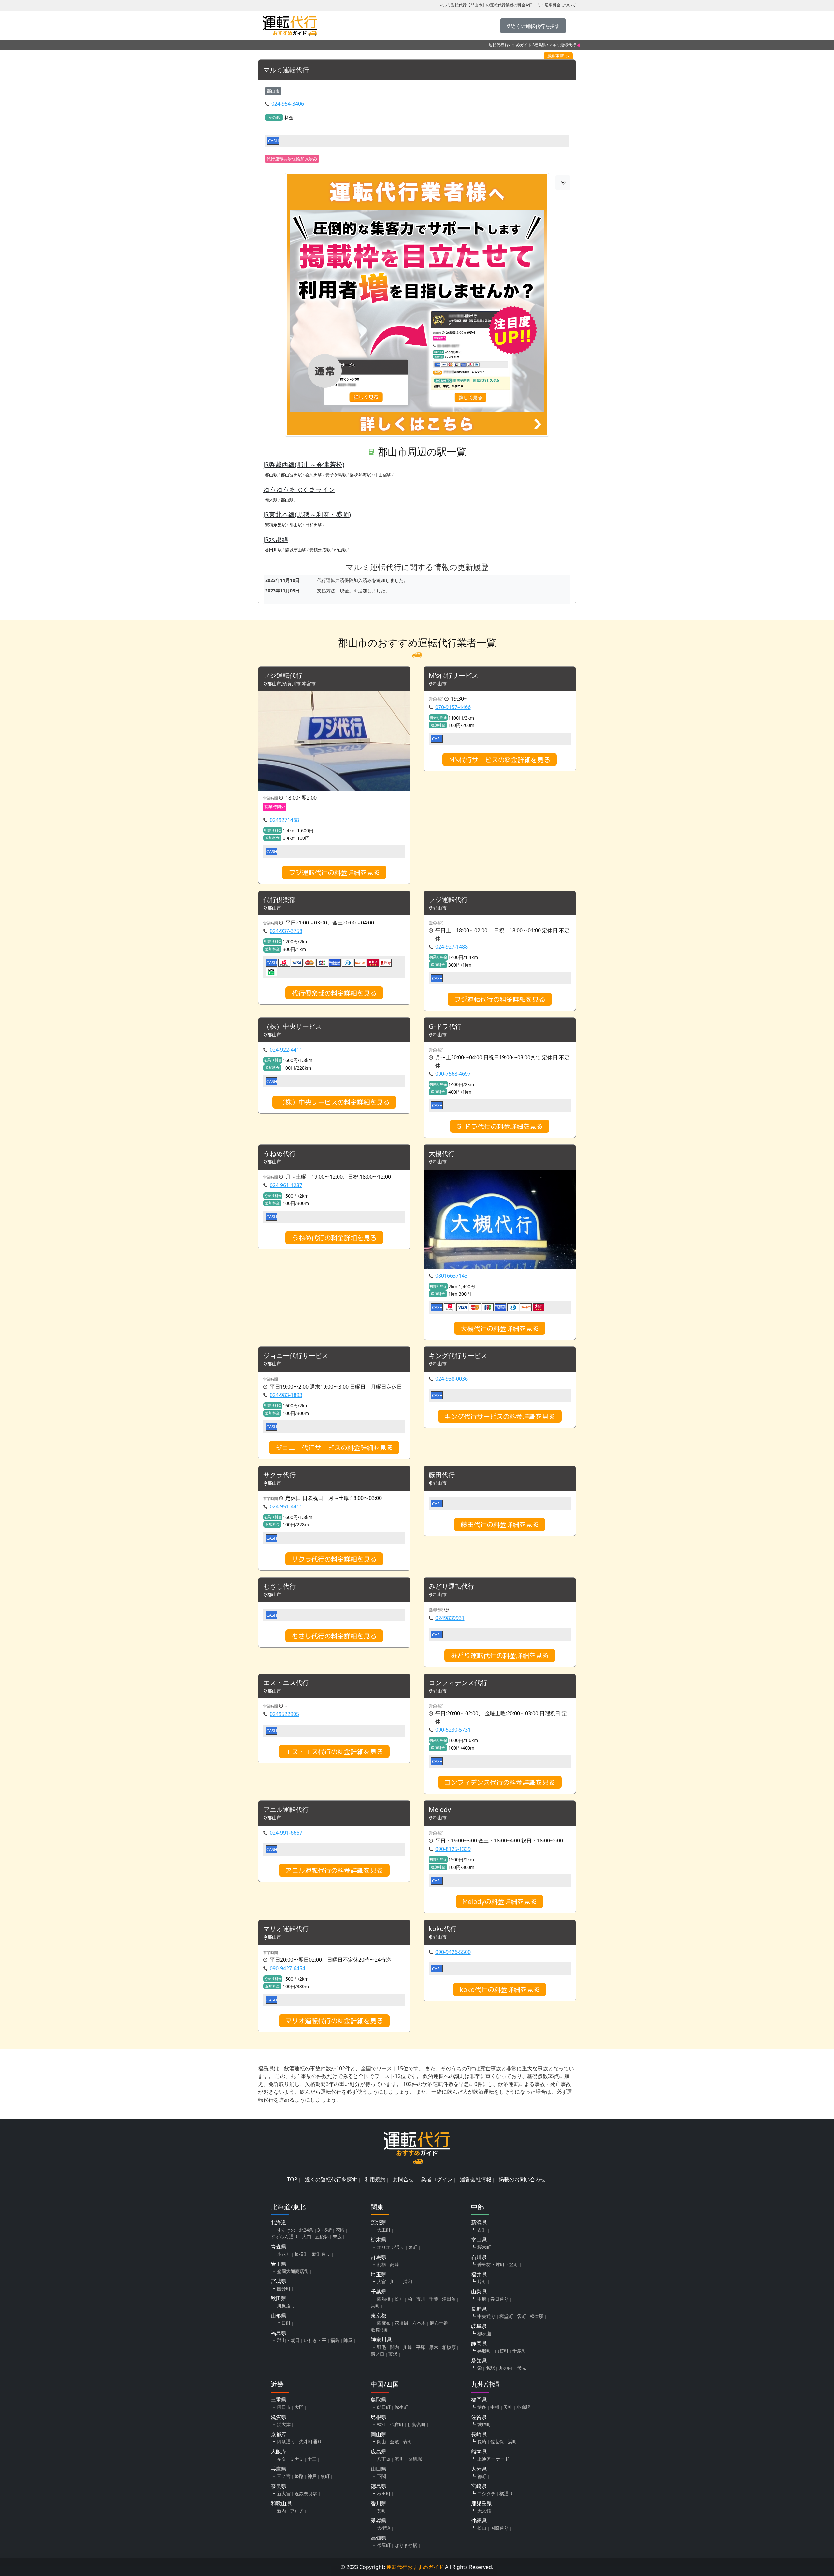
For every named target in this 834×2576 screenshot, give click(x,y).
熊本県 (479, 2452)
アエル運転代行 (286, 1810)
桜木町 (484, 2247)
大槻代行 (442, 1154)
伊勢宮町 (417, 2424)
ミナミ (297, 2459)
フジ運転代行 (283, 676)
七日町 (284, 2323)
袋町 (522, 2316)
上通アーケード (493, 2459)
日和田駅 (314, 525)
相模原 (449, 2347)
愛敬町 (484, 2424)
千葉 (434, 2299)
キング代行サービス (458, 1356)
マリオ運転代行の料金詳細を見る (334, 2021)
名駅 (490, 2368)
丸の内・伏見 (512, 2368)
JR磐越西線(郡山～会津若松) (304, 465)
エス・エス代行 (286, 1683)
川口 (395, 2282)
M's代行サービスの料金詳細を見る (500, 760)
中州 (495, 2407)
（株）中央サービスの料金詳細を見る (334, 1102)
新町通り (321, 2254)
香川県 (379, 2503)
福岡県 (479, 2400)
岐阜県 (479, 2326)
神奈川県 (381, 2340)
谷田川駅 (273, 550)
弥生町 (401, 2407)
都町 (482, 2476)
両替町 (502, 2351)
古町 (482, 2230)
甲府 (482, 2299)
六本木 (419, 2323)
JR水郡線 (276, 539)
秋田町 (384, 2493)
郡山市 (273, 91)
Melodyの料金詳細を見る (500, 1901)
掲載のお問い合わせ (522, 2179)
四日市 (284, 2407)
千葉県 (379, 2292)
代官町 (397, 2424)
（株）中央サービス (293, 1027)
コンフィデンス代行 (458, 1683)
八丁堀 (384, 2459)
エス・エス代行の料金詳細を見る (334, 1752)
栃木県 (379, 2240)
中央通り (486, 2316)
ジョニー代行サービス (296, 1356)
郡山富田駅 (291, 475)
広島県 (379, 2452)
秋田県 (279, 2298)
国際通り (499, 2528)
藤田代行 (442, 1475)
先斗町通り (310, 2442)
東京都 (379, 2316)
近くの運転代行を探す (331, 2179)
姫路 (299, 2476)
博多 (482, 2407)
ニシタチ (486, 2493)
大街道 (384, 2528)
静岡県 (479, 2343)
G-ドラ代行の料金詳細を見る (500, 1126)
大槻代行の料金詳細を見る (500, 1328)
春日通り (499, 2299)
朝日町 (384, 2407)
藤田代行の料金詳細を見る (500, 1524)
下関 (381, 2476)
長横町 (301, 2254)
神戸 (312, 2476)
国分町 (284, 2288)
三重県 (279, 2400)
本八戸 (284, 2254)
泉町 (413, 2247)
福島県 (540, 45)
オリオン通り (391, 2247)
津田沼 (449, 2299)
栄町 (375, 2306)
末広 (337, 2237)
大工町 (384, 2230)
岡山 (381, 2442)
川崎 (408, 2347)
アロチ (297, 2511)
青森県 (279, 2247)
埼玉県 (379, 2274)
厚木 (434, 2347)
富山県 (479, 2240)
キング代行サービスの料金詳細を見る (500, 1416)
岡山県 (379, 2434)
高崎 (395, 2264)
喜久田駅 (314, 475)
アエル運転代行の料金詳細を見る (334, 1870)
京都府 (279, 2434)
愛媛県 (379, 2521)
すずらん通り (284, 2237)
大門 (307, 2237)
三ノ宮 (284, 2476)
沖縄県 (479, 2521)
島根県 (379, 2417)
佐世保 (497, 2442)
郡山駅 (271, 475)
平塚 (421, 2347)
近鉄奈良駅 (306, 2493)
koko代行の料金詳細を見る (500, 1989)
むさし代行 (280, 1586)
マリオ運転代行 (286, 1929)
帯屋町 (384, 2545)
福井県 (479, 2274)
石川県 (479, 2257)
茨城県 (379, 2222)
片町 (482, 2282)
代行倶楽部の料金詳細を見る (334, 993)
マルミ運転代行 (286, 70)
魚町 (325, 2476)
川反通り (286, 2306)
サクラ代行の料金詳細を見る (334, 1559)
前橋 (381, 2264)
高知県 (379, 2538)
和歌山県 (281, 2503)
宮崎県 (479, 2486)
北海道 (279, 2222)
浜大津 (284, 2424)
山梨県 (479, 2292)
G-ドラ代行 (445, 1027)
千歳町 (519, 2351)
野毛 (381, 2347)
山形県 (279, 2316)
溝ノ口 (378, 2354)
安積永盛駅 (275, 525)
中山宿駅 (383, 475)
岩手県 (279, 2264)
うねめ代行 (280, 1154)
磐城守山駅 (296, 550)
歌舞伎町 (380, 2330)
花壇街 (401, 2323)
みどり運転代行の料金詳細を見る (500, 1655)
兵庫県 (279, 2469)
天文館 (484, 2511)
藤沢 (393, 2354)
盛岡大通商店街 (293, 2271)
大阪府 (279, 2452)
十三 (312, 2459)
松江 (381, 2424)
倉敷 (395, 2442)
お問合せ (403, 2179)
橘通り (506, 2493)
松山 (482, 2528)
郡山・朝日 (288, 2340)
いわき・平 (315, 2340)
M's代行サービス (453, 676)
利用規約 (375, 2179)
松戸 (399, 2299)
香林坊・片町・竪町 (498, 2264)
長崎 (482, 2442)
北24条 (306, 2230)
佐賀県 (479, 2417)
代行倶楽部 (280, 900)
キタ (281, 2459)
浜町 (512, 2442)
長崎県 (479, 2434)
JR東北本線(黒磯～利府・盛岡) (307, 514)
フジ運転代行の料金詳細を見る (334, 872)
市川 (421, 2299)
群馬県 (379, 2257)
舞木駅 (271, 500)
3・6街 (324, 2230)
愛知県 (479, 2361)
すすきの (286, 2230)
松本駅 (537, 2316)
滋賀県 (279, 2417)
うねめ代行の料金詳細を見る (334, 1238)
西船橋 (384, 2299)
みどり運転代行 (452, 1586)
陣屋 (348, 2340)
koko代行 (443, 1929)
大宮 (381, 2282)
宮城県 (279, 2281)
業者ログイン (437, 2179)
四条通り (286, 2442)
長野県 (479, 2309)
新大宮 (284, 2493)
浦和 (408, 2282)
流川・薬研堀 (408, 2459)
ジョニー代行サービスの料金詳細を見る (334, 1448)
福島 (335, 2340)
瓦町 (381, 2511)
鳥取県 (379, 2400)
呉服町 (484, 2351)
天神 (508, 2407)
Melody (440, 1810)
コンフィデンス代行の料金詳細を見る (500, 1782)
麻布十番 (439, 2323)
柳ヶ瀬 (484, 2333)
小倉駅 (523, 2407)
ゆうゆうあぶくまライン (299, 490)
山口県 (379, 2469)
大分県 (479, 2469)
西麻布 (384, 2323)
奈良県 (279, 2486)
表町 (408, 2442)
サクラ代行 (280, 1475)
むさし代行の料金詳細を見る (334, 1636)
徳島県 (379, 2486)
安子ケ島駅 (336, 475)
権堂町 (506, 2316)
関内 (395, 2347)
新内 (281, 2511)
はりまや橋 (406, 2545)
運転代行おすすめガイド (510, 45)
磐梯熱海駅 (360, 475)
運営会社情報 (476, 2179)
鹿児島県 (482, 2503)
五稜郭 (322, 2237)
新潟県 (479, 2222)
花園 (340, 2230)
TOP (292, 2179)
